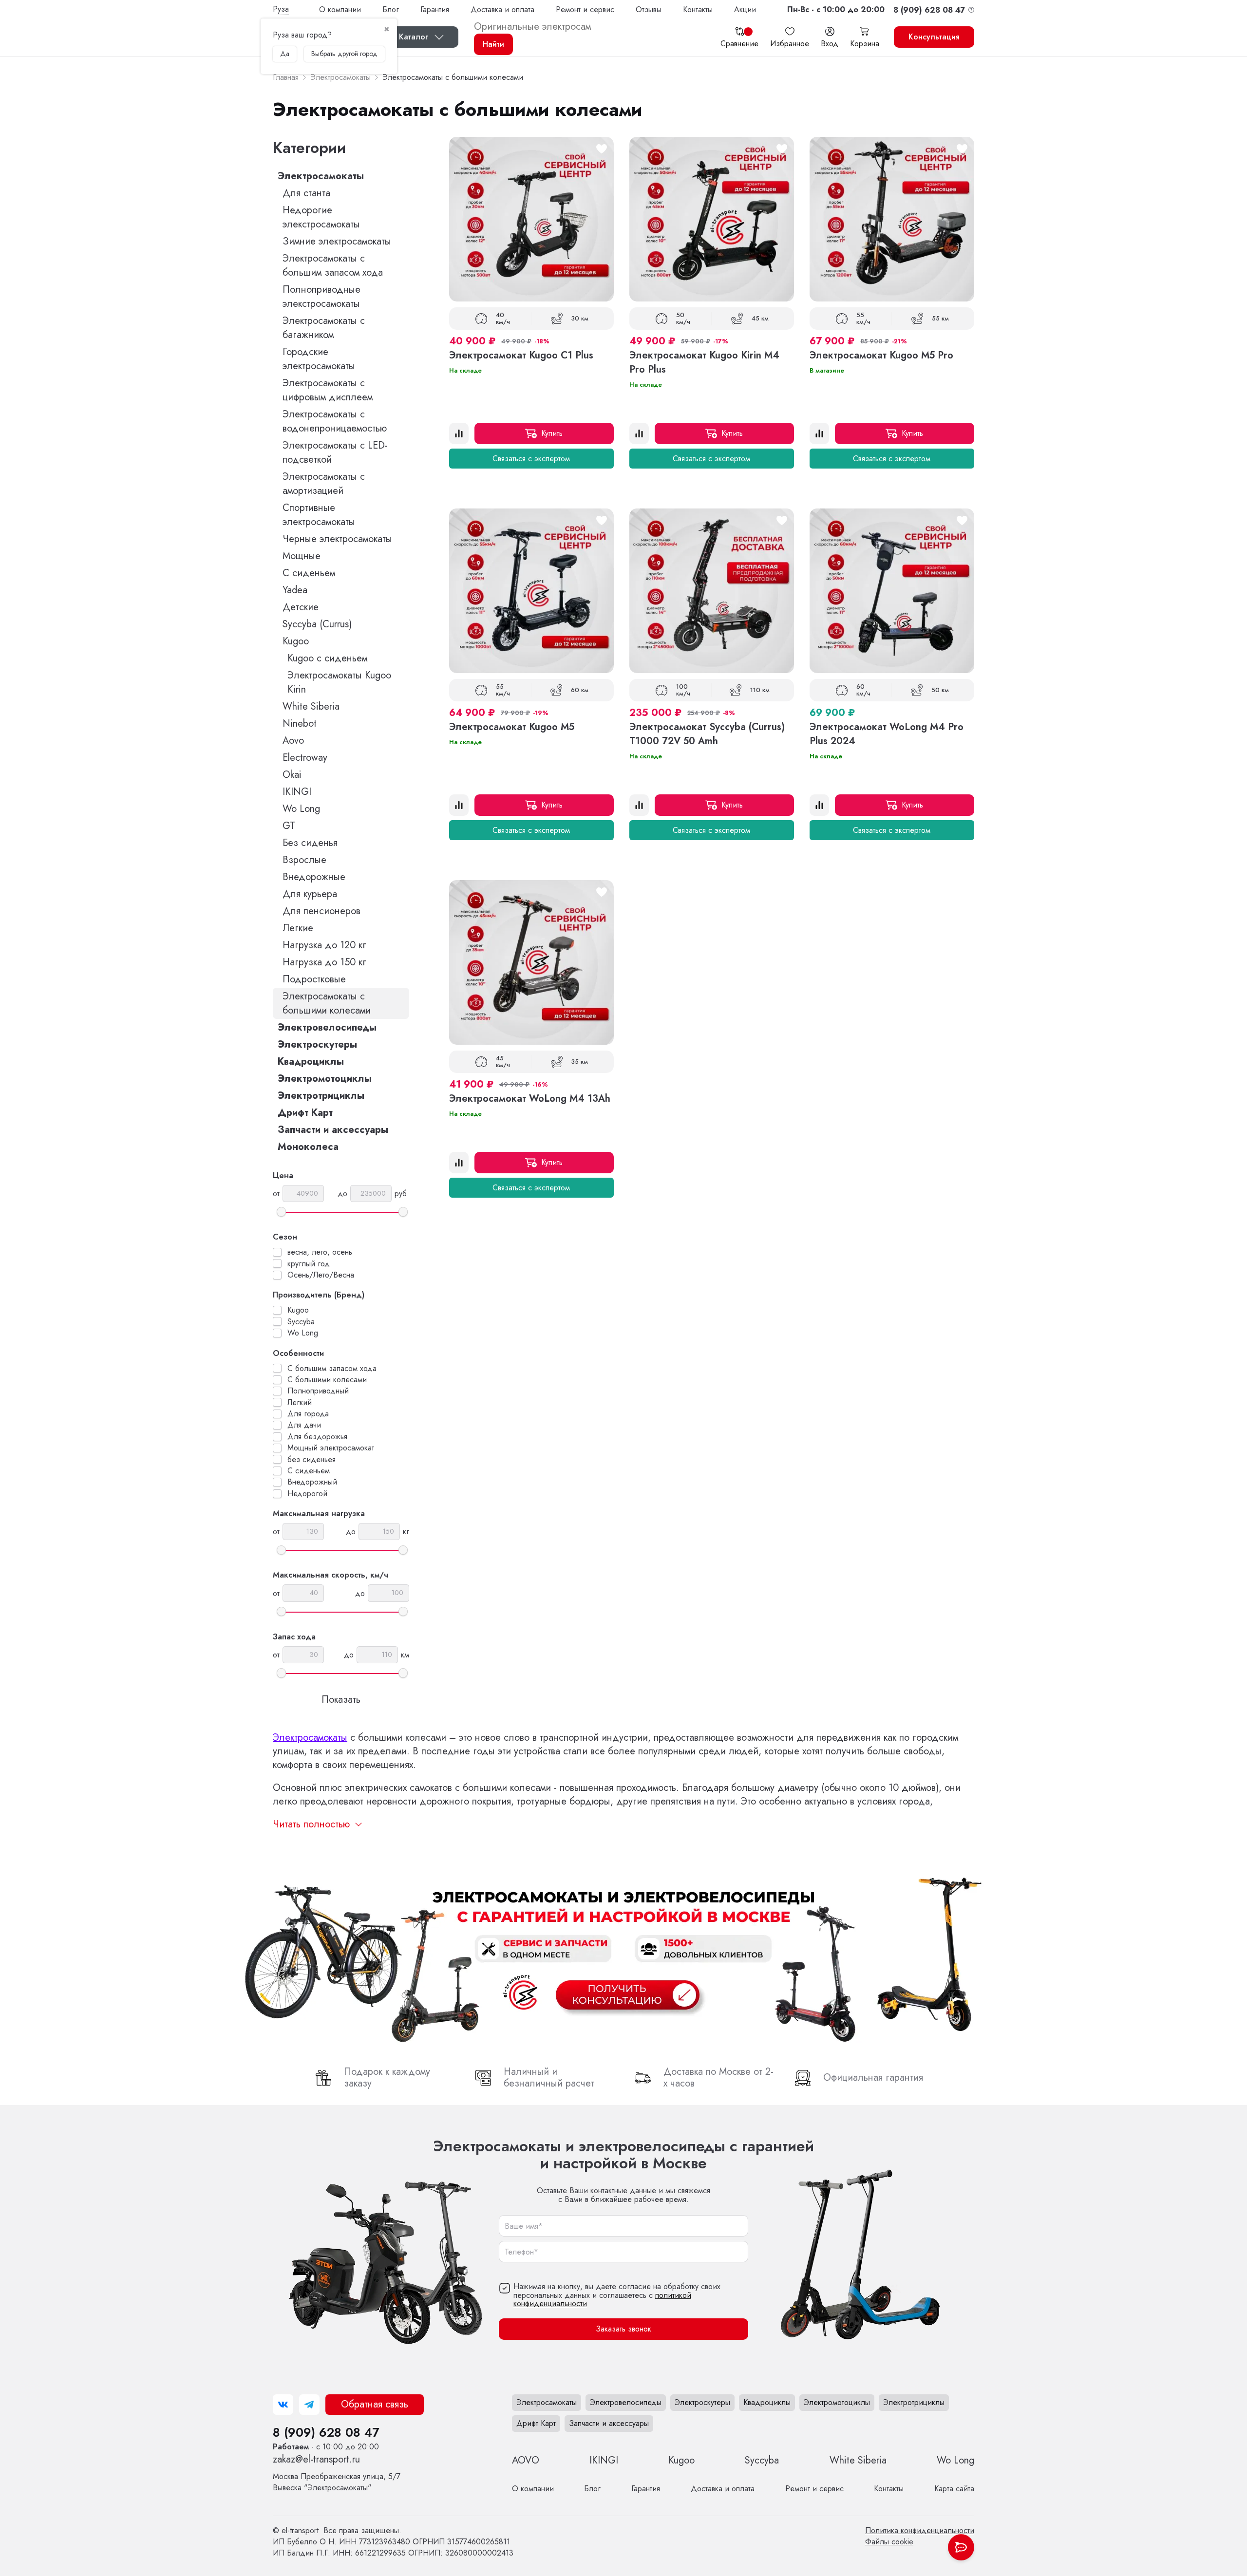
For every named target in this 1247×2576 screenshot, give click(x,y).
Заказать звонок (623, 2329)
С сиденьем (309, 573)
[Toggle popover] (961, 2547)
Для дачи (304, 1425)
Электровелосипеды (327, 1027)
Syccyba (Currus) (317, 624)
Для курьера (310, 894)
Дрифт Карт (305, 1113)
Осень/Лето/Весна (321, 1275)
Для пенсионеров (321, 911)
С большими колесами (327, 1380)
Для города (308, 1414)
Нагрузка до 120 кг (324, 945)
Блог (391, 9)
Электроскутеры (317, 1044)
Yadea (295, 590)
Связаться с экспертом (531, 459)
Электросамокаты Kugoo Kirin (339, 682)
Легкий (300, 1403)
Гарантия (435, 9)
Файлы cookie (889, 2542)
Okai (292, 775)
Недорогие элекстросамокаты (321, 217)
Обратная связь (375, 2404)
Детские (301, 607)
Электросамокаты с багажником (324, 328)
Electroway (305, 758)
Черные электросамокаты (337, 539)
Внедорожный (312, 1482)
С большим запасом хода (332, 1369)
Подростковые (314, 979)
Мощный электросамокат (331, 1448)
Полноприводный (318, 1391)
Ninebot (300, 724)
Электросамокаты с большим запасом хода (333, 265)
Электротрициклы (321, 1096)
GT (289, 826)
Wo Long (301, 809)
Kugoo (296, 641)
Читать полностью (311, 1824)
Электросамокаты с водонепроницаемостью (335, 421)
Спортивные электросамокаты (319, 515)
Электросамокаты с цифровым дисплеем (328, 390)
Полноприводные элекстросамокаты (321, 297)
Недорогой (307, 1494)
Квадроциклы (311, 1062)
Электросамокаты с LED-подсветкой (335, 452)
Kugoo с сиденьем (327, 658)
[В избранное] (602, 149)
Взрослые (304, 860)
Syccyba (301, 1322)
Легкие (298, 928)
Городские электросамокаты (319, 359)
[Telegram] (309, 2405)
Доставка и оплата (502, 9)
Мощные (302, 556)
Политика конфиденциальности (920, 2530)
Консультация (934, 37)
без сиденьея (312, 1460)
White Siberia (311, 706)
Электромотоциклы (325, 1079)
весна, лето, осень (320, 1252)
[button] (836, 9)
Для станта (306, 193)
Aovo (293, 741)
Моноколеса (308, 1147)
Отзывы (649, 9)
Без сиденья (310, 843)
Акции (745, 9)
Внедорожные (314, 877)
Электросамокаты (321, 176)
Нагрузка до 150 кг (324, 962)
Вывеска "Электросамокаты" (337, 2482)
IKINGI (297, 792)
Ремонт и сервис (585, 9)
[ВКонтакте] (283, 2405)
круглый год (309, 1264)
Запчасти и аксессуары (333, 1130)
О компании (340, 9)
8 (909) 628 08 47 (326, 2432)
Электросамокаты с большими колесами (327, 1003)
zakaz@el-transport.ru (316, 2459)
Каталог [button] (414, 37)
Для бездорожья (317, 1437)
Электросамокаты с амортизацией (324, 484)
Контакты (698, 9)
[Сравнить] (459, 433)
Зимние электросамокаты (337, 241)
